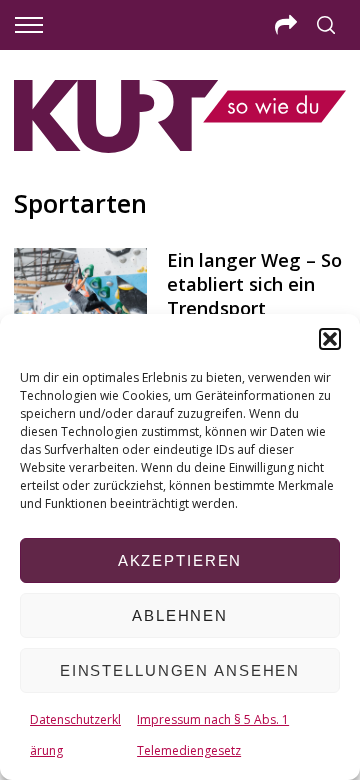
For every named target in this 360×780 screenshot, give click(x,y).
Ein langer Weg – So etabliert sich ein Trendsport (254, 283)
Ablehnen (180, 615)
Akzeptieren (180, 560)
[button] (330, 339)
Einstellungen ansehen (180, 670)
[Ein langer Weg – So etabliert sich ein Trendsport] (80, 292)
